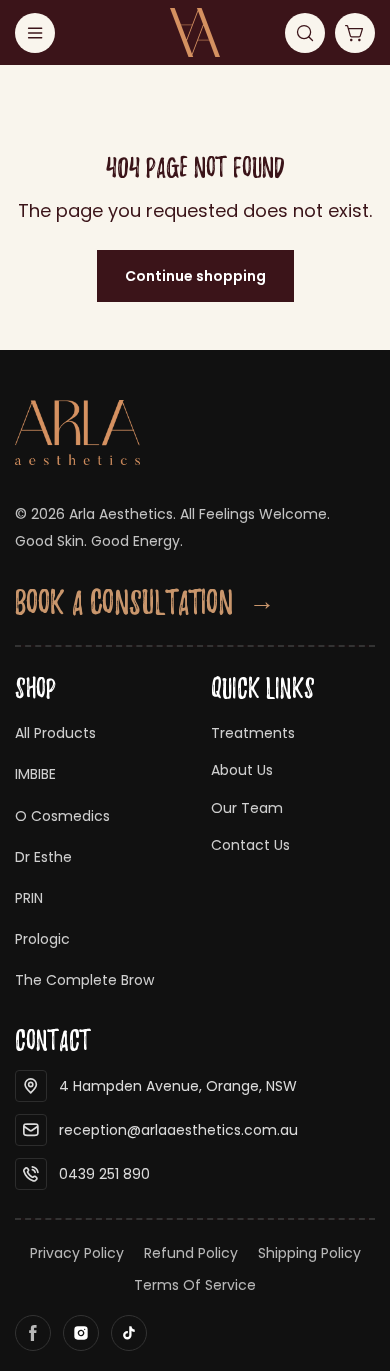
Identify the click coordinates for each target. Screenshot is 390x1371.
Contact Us (250, 845)
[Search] (305, 33)
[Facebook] (33, 1333)
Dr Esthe (43, 857)
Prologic (42, 939)
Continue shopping (195, 276)
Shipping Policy (309, 1253)
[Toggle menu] (35, 33)
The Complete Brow (84, 980)
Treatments (253, 733)
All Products (55, 733)
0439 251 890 (104, 1174)
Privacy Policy (77, 1253)
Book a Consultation (145, 602)
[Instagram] (81, 1333)
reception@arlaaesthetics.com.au (178, 1130)
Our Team (247, 808)
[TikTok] (129, 1333)
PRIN (29, 898)
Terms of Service (195, 1285)
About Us (242, 770)
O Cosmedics (62, 816)
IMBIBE (35, 774)
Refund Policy (191, 1253)
